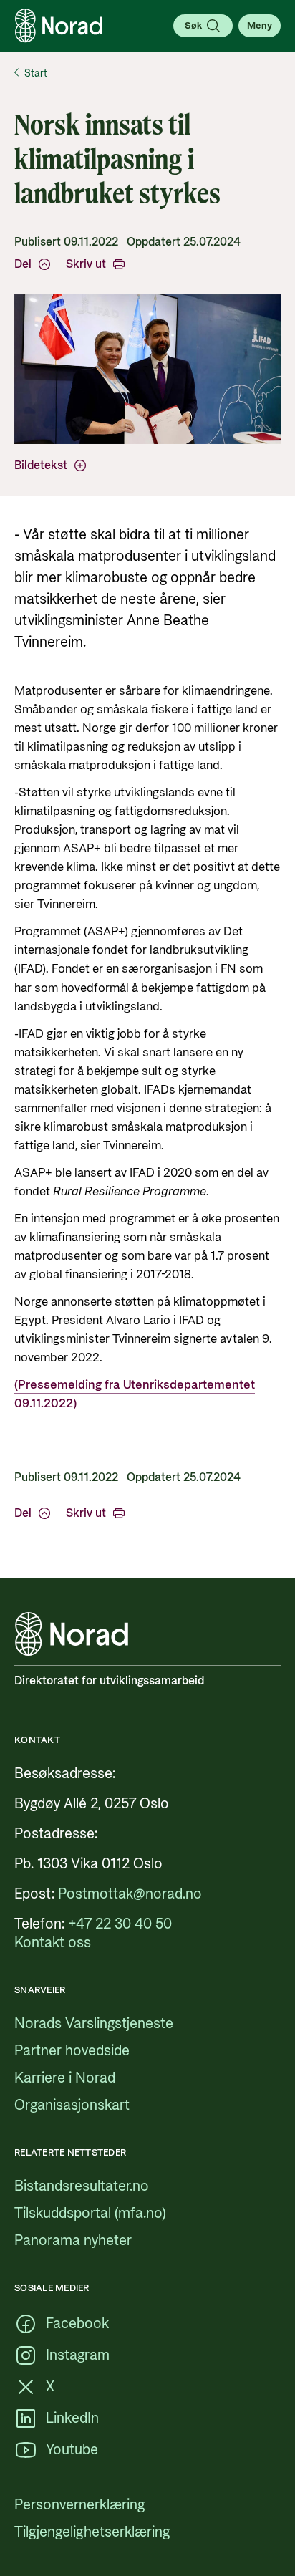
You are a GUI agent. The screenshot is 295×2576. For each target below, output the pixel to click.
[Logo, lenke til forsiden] (59, 26)
